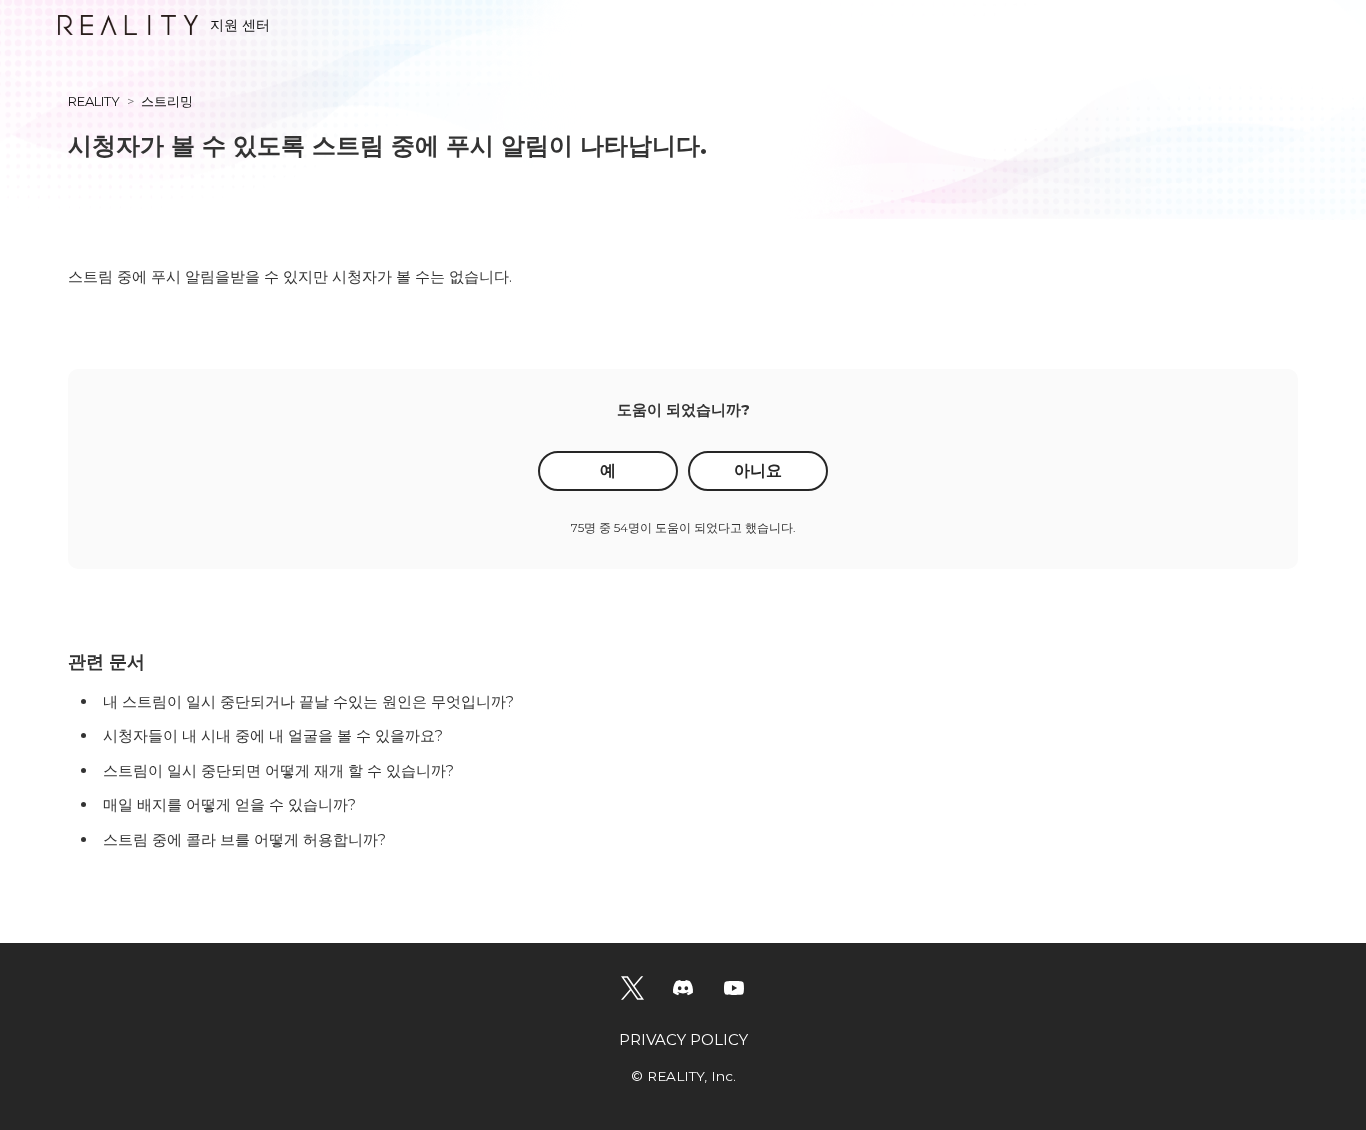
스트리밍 (167, 101)
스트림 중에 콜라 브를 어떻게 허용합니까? (244, 839)
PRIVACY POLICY (683, 1039)
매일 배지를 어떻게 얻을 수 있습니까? (229, 804)
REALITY (94, 101)
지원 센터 (240, 25)
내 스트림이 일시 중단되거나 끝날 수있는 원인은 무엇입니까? (308, 701)
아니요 (758, 470)
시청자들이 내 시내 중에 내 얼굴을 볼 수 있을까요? (273, 735)
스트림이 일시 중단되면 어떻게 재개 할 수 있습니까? (278, 770)
